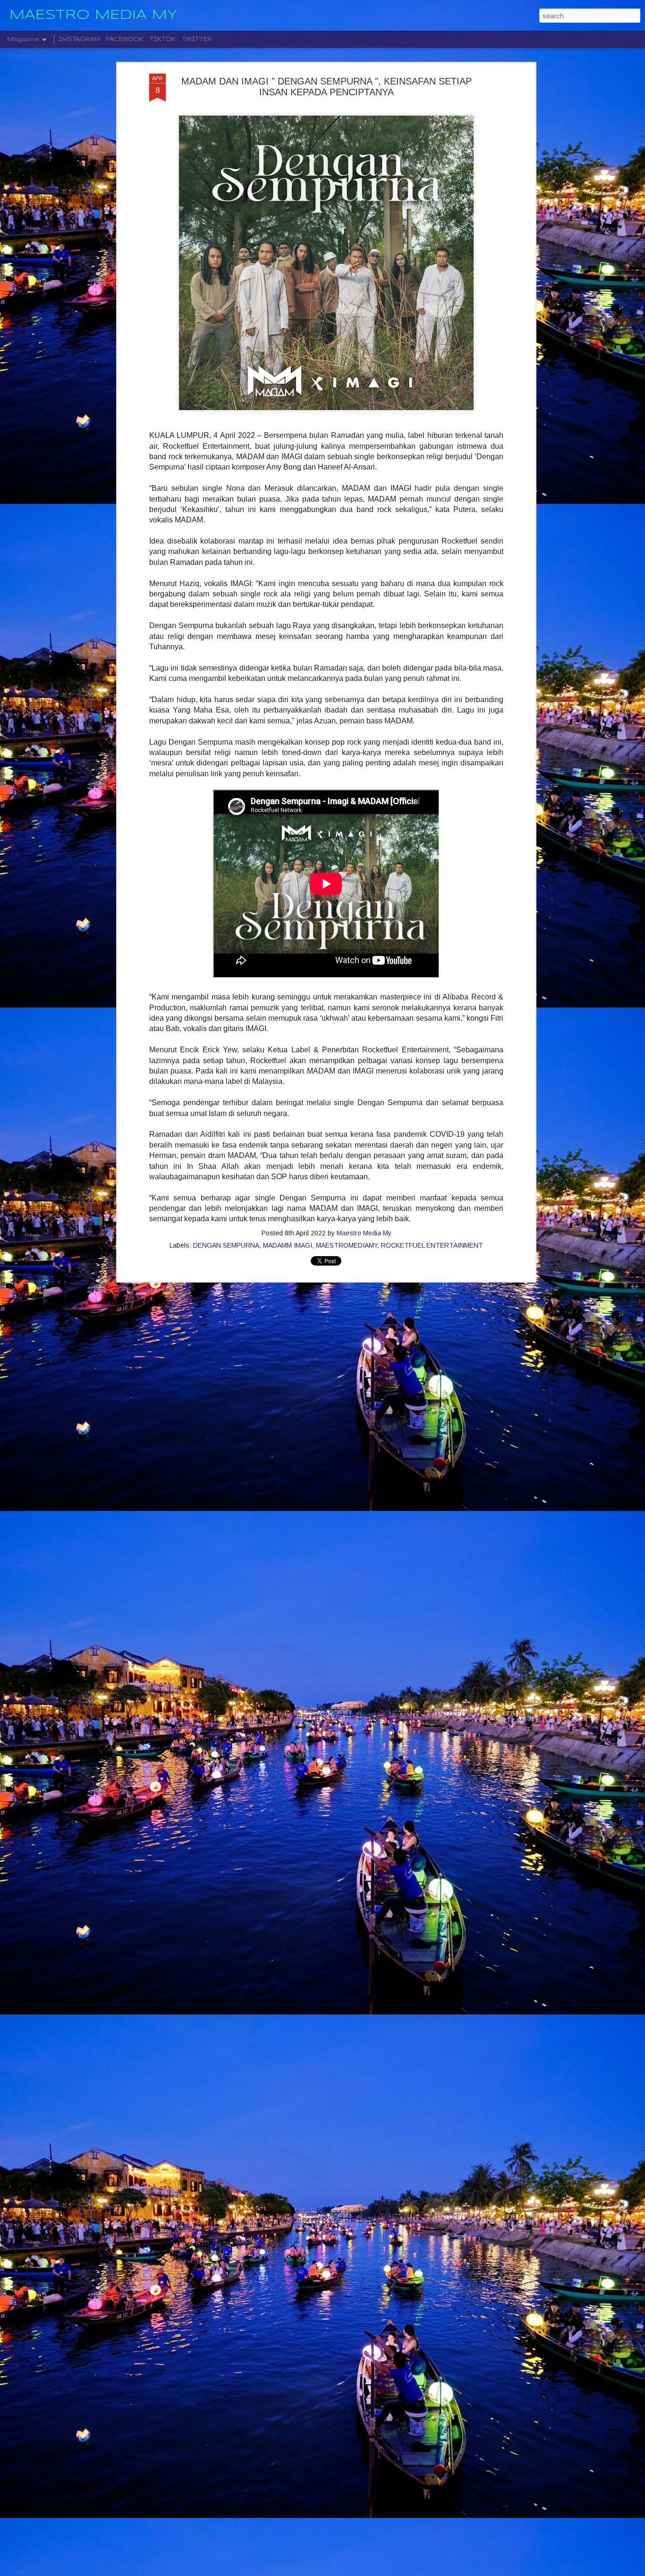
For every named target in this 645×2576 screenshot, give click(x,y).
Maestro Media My (364, 1233)
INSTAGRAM (79, 39)
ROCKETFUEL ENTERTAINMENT (432, 1245)
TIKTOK (163, 39)
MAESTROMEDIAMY (347, 1245)
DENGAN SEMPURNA (226, 1245)
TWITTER (197, 39)
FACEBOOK (125, 39)
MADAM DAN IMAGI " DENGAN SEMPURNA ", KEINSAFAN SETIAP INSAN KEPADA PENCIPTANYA (327, 87)
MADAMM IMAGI (288, 1245)
